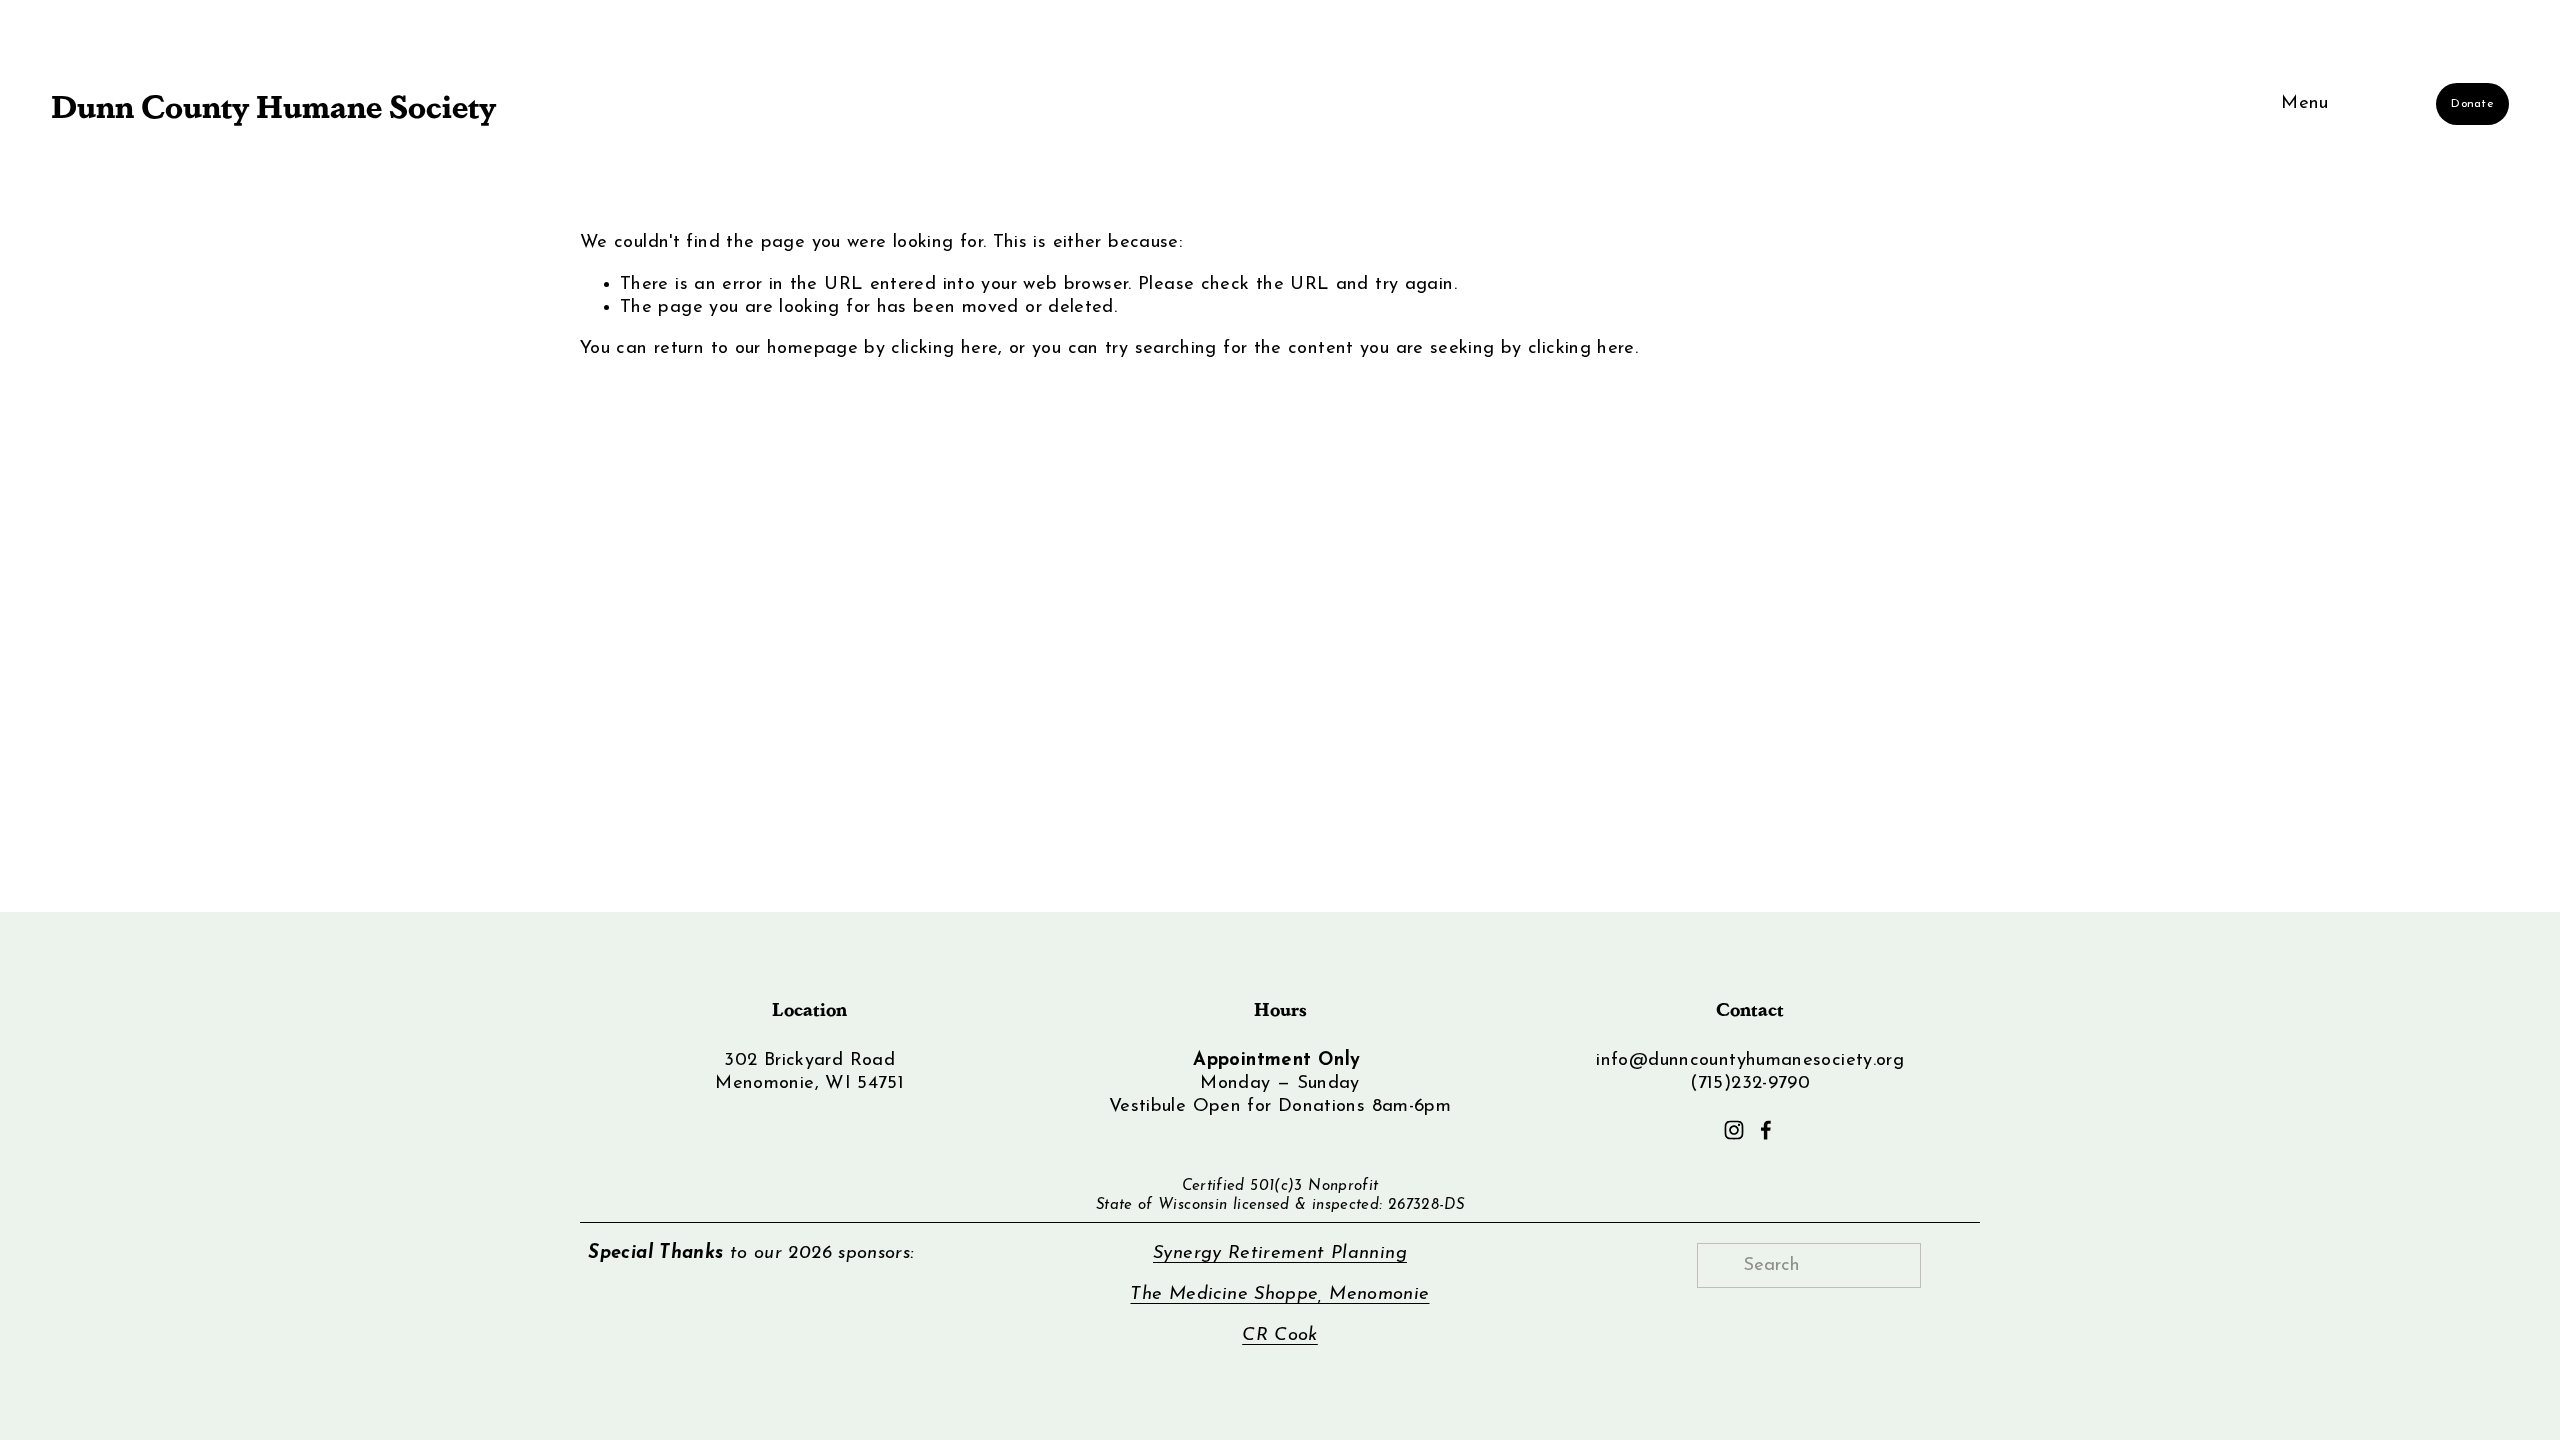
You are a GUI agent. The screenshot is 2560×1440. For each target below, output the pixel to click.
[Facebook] (1766, 1130)
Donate (2472, 104)
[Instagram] (1734, 1130)
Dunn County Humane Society (273, 104)
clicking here (944, 348)
